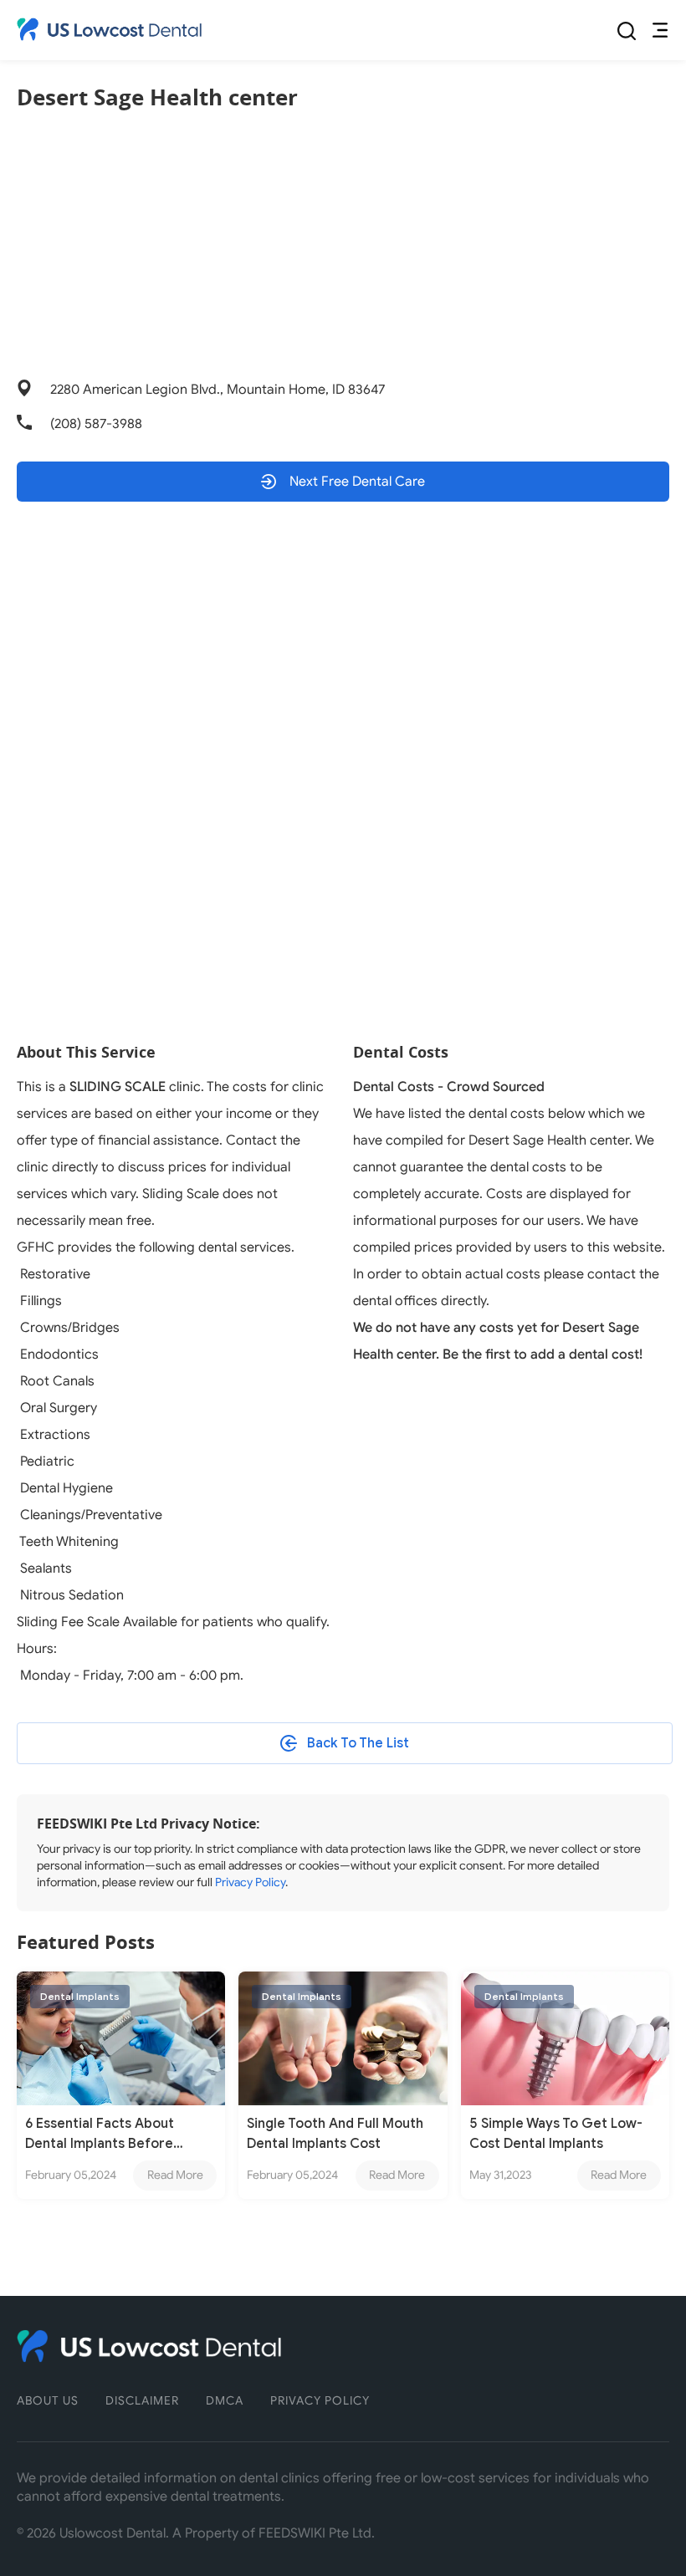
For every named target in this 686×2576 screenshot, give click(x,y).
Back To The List (358, 1743)
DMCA (225, 2401)
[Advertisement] (343, 246)
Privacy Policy (250, 1882)
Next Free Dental (356, 482)
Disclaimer (142, 2401)
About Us (48, 2401)
